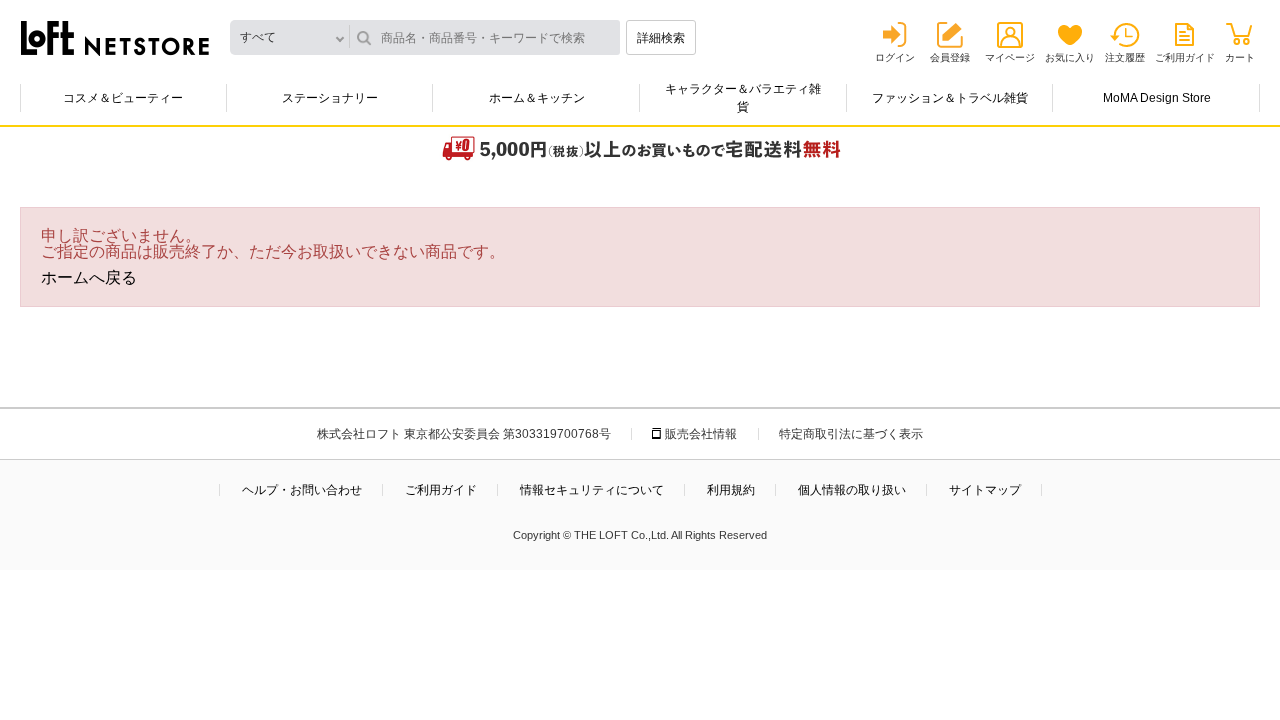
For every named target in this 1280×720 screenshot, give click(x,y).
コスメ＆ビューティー (123, 98)
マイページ (1010, 57)
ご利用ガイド (1185, 57)
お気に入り (1070, 57)
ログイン (895, 57)
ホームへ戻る (89, 278)
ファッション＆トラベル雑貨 (950, 98)
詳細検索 (661, 38)
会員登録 (950, 57)
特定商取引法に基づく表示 (851, 434)
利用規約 (731, 490)
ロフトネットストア (115, 38)
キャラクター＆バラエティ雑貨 (743, 98)
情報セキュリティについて (592, 490)
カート (1240, 57)
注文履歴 (1125, 57)
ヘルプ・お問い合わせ (302, 490)
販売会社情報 (701, 434)
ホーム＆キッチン (537, 98)
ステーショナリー (330, 98)
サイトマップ (985, 490)
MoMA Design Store (1157, 98)
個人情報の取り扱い (852, 490)
